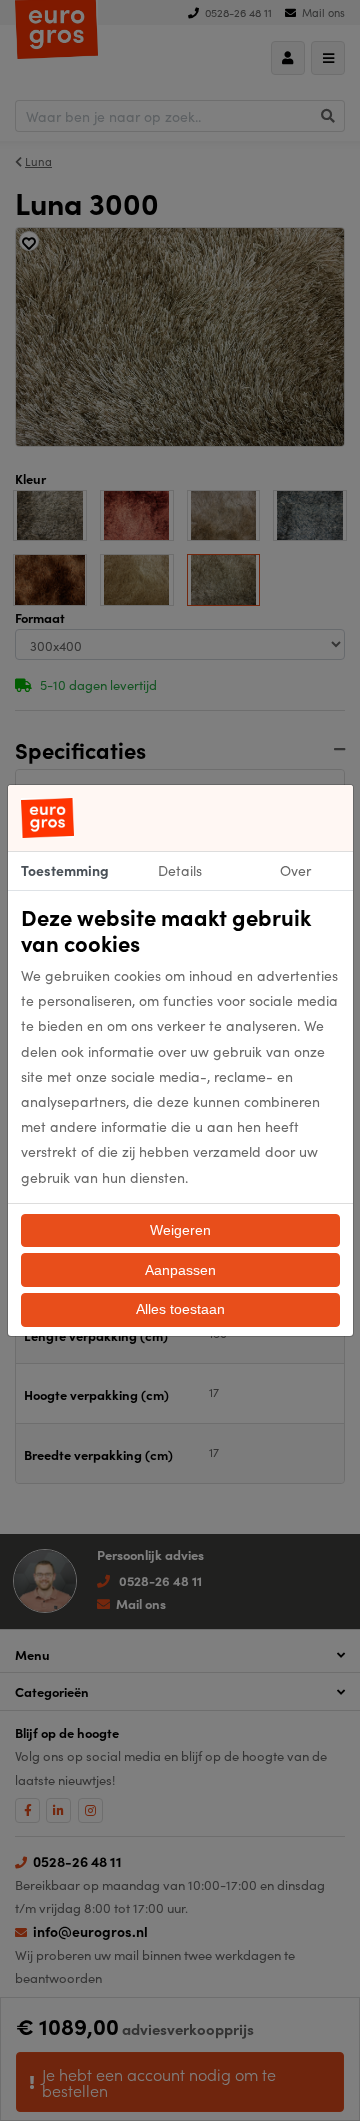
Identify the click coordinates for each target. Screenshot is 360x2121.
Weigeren (180, 1230)
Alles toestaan (180, 1309)
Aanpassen (180, 1270)
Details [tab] (180, 870)
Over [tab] (295, 870)
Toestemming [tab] (65, 870)
